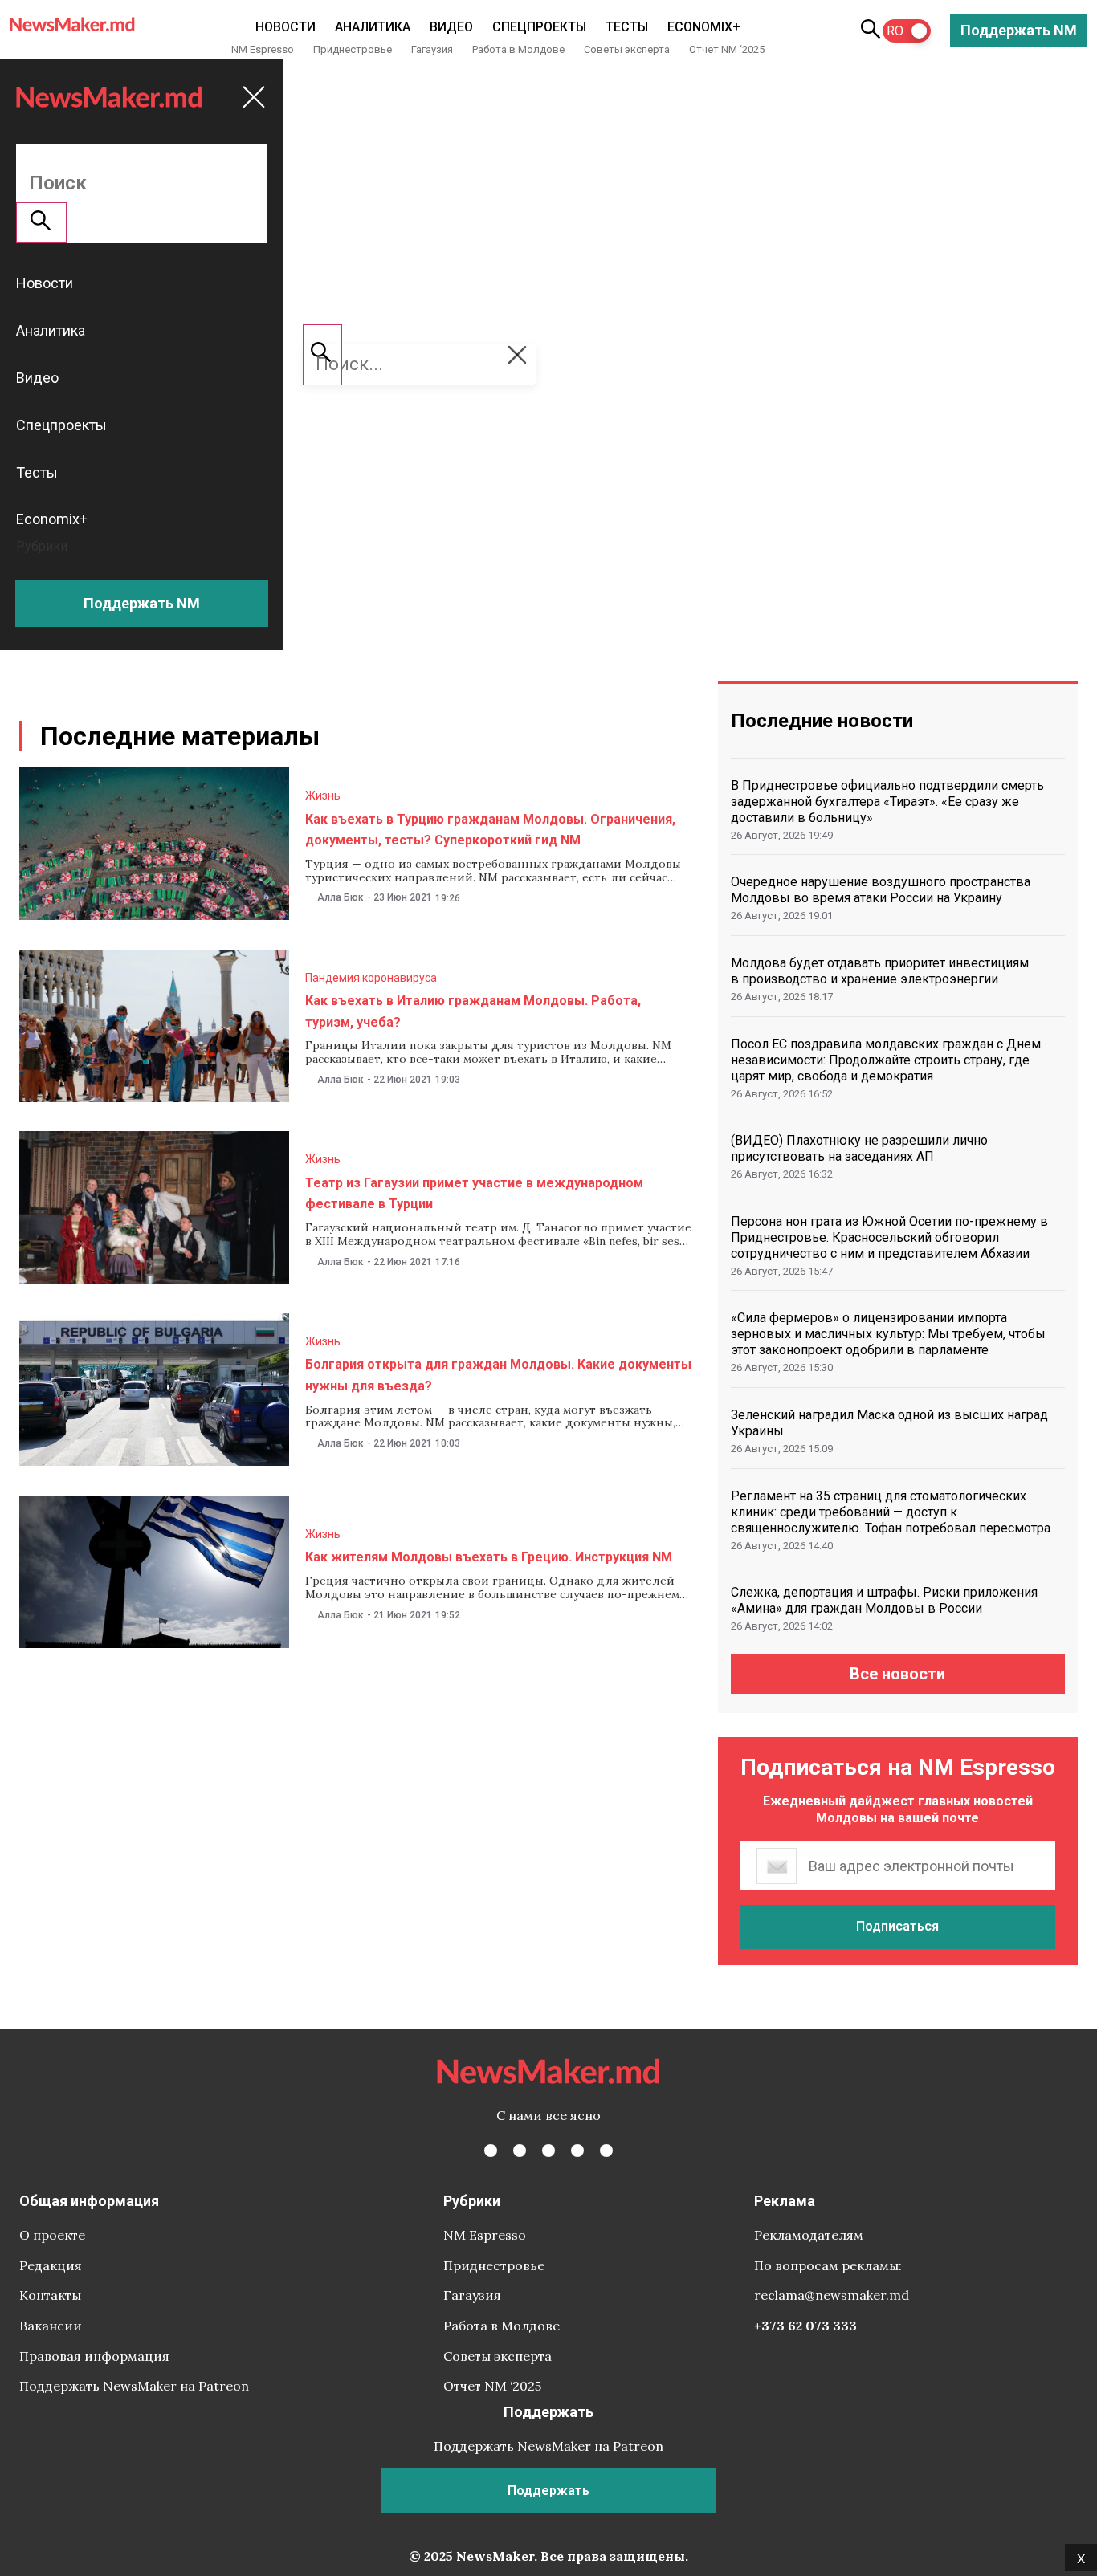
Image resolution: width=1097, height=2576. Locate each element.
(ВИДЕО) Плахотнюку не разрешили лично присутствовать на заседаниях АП (859, 1148)
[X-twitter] (520, 2151)
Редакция (51, 2265)
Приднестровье (353, 49)
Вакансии (51, 2326)
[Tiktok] (577, 2151)
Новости (285, 27)
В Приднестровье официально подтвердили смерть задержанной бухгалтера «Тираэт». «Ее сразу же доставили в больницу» (887, 802)
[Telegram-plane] (606, 2151)
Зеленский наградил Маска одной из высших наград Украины (889, 1423)
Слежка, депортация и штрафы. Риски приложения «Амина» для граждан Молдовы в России (884, 1600)
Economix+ (704, 27)
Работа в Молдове (518, 49)
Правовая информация (94, 2356)
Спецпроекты (539, 27)
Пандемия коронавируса (371, 978)
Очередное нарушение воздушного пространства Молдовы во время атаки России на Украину (881, 890)
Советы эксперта (627, 49)
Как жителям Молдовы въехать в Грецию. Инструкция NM (489, 1557)
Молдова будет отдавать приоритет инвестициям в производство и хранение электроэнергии (880, 971)
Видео (451, 27)
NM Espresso (263, 49)
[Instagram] (548, 2151)
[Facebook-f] (491, 2151)
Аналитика (373, 27)
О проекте (52, 2235)
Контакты (50, 2295)
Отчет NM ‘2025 (727, 49)
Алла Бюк (341, 897)
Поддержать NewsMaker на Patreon (134, 2386)
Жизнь (323, 796)
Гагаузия (432, 49)
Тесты (627, 27)
